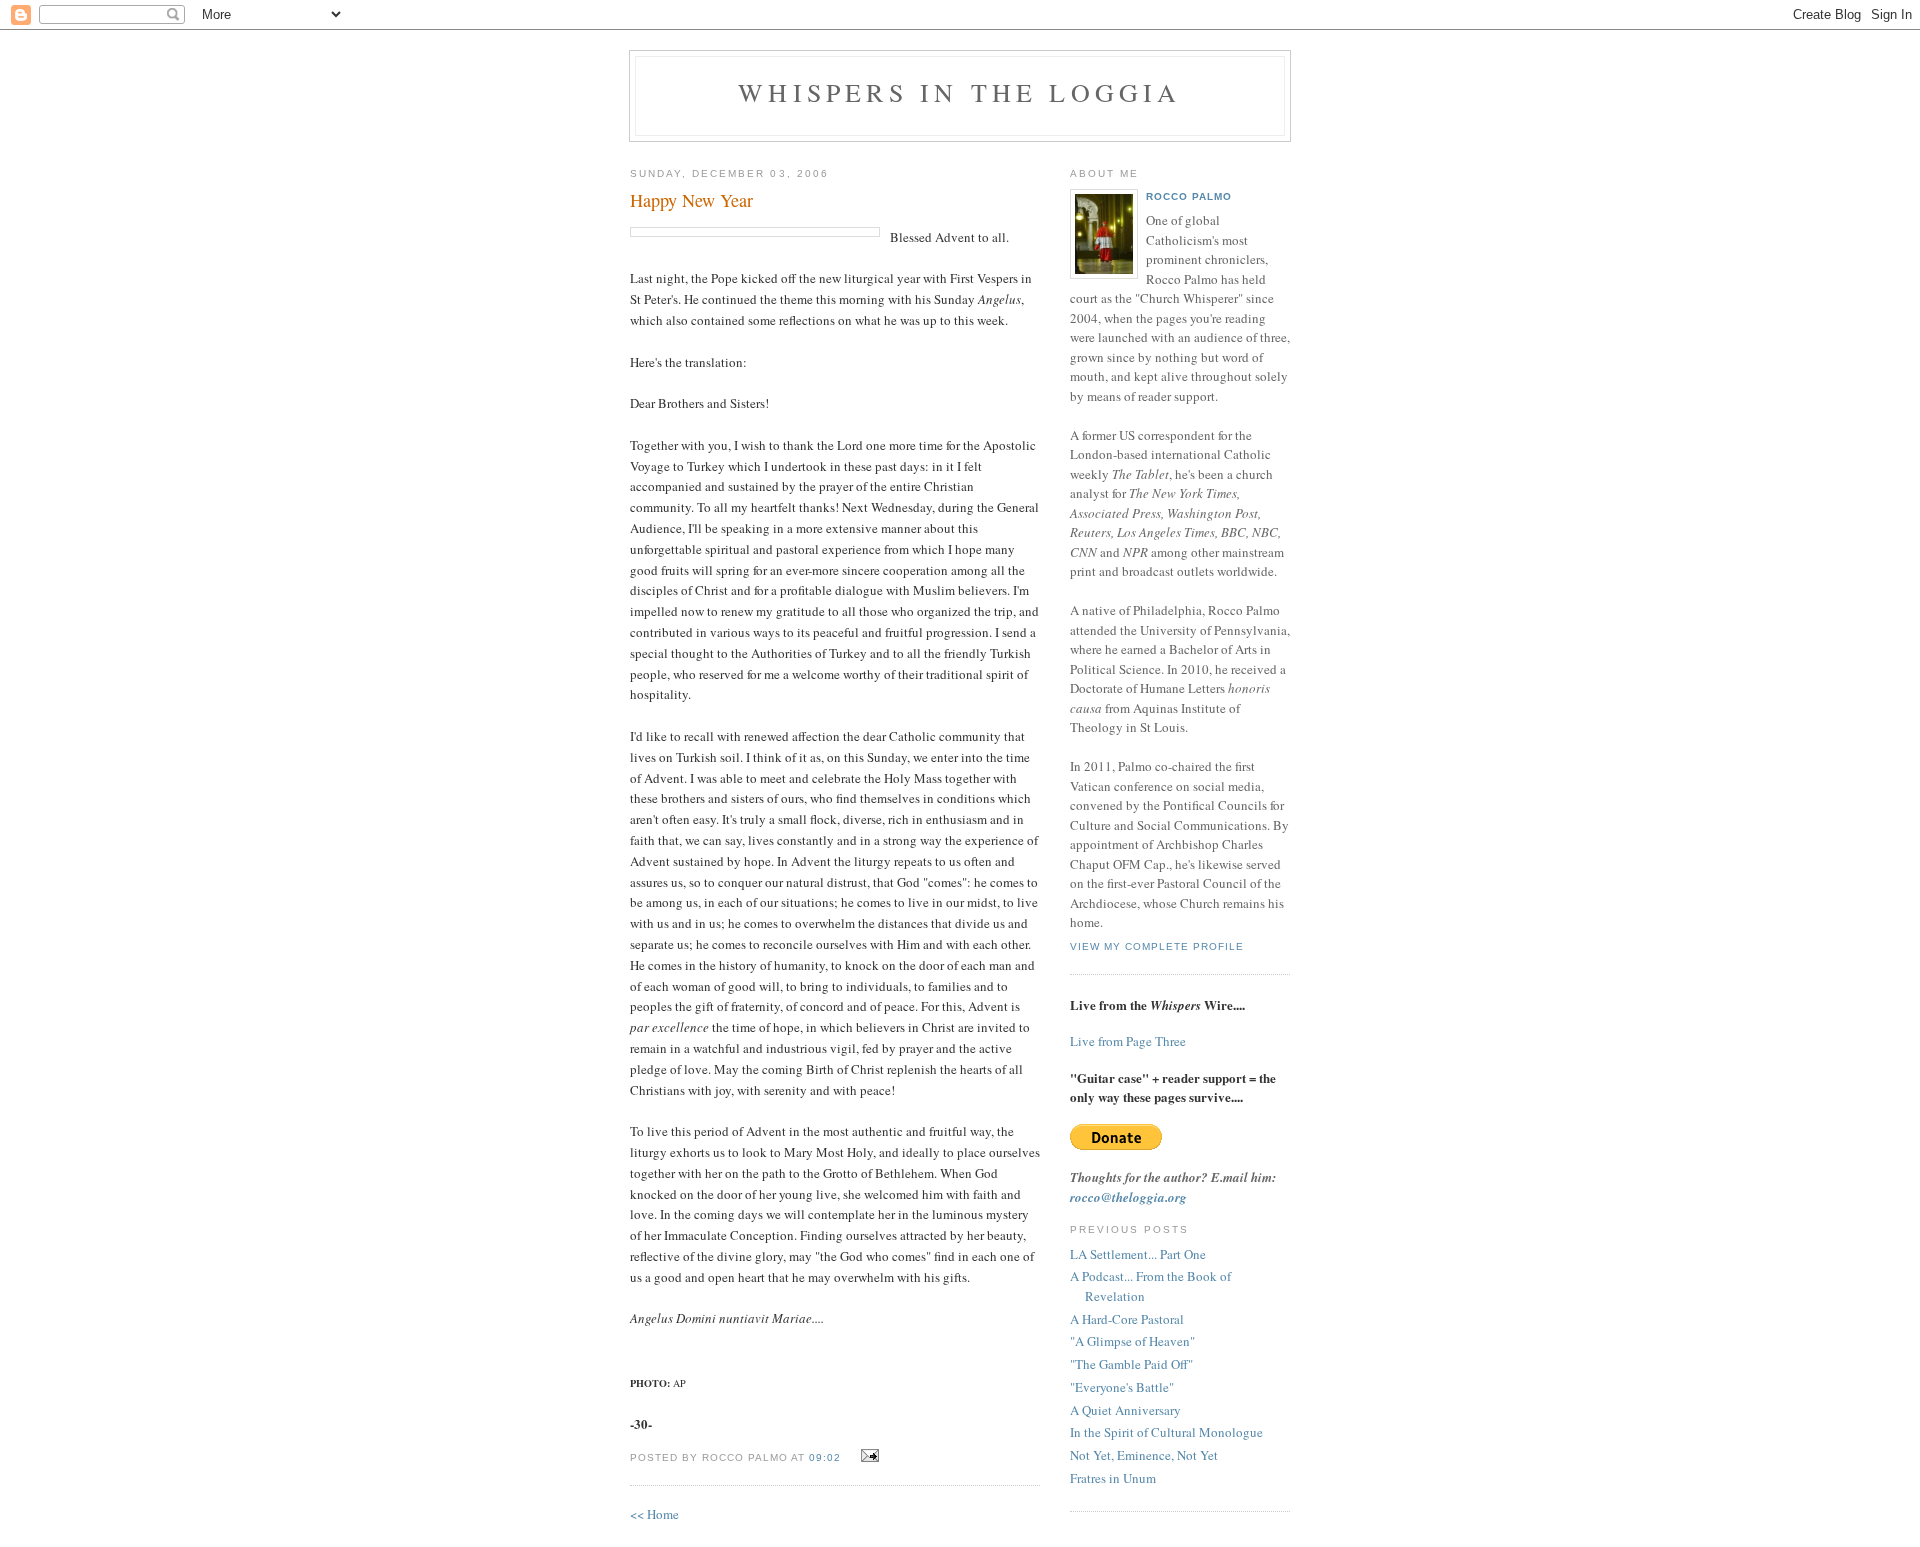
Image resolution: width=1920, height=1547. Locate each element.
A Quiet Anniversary (1125, 1410)
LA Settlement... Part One (1138, 1254)
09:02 (825, 1457)
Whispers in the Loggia (959, 92)
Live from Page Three (1128, 1041)
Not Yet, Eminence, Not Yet (1144, 1455)
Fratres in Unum (1113, 1478)
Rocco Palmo (1189, 196)
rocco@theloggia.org (1128, 1197)
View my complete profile (1157, 946)
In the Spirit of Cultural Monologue (1166, 1432)
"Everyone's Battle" (1122, 1387)
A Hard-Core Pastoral (1127, 1319)
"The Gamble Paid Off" (1131, 1364)
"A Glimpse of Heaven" (1132, 1341)
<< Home (654, 1514)
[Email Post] (867, 1456)
